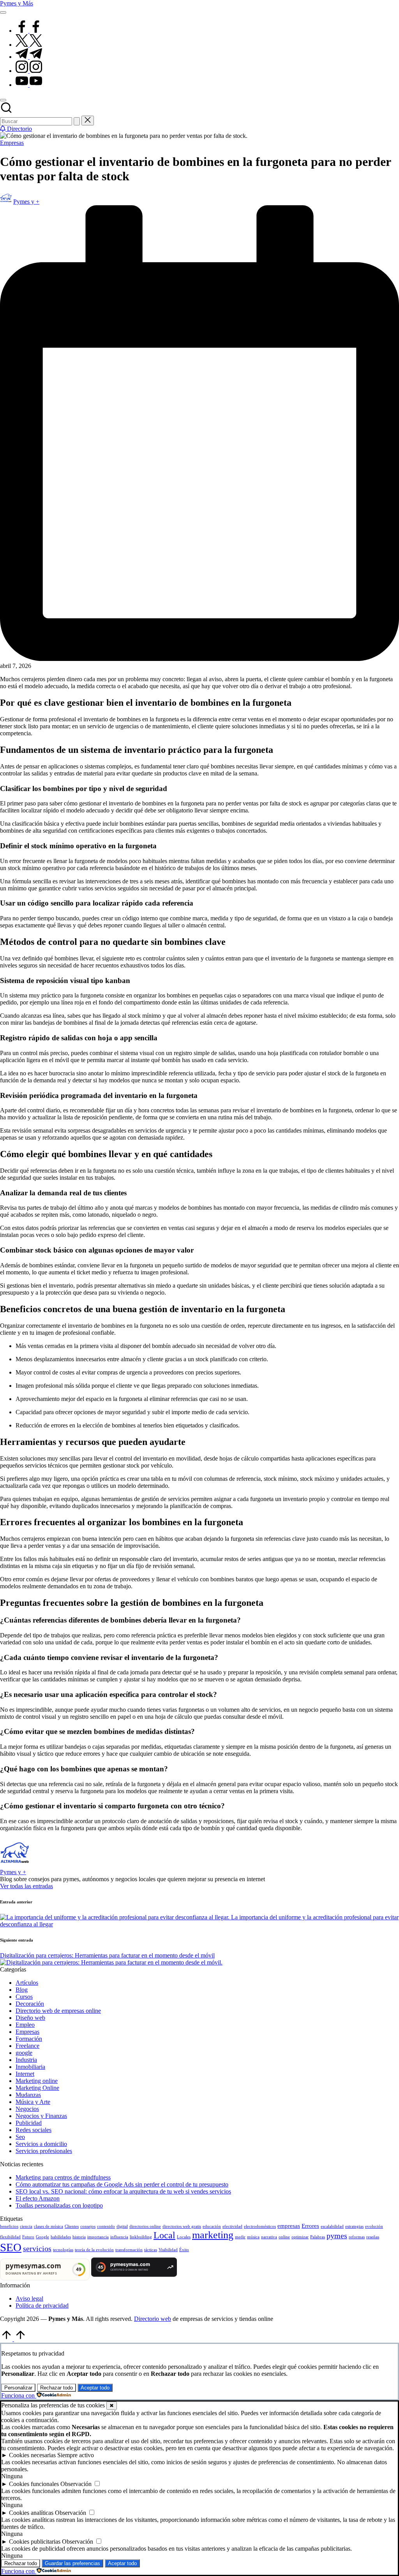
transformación (129, 2250)
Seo (20, 2137)
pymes (337, 2236)
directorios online (145, 2226)
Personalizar (18, 2388)
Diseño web (30, 2018)
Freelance (27, 2046)
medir (240, 2237)
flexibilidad (10, 2237)
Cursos (24, 1997)
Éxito (184, 2250)
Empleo (25, 2025)
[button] (77, 121)
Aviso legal (29, 2298)
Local (164, 2235)
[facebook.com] (29, 31)
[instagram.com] (29, 71)
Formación (29, 2039)
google (24, 2053)
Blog (22, 1990)
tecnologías (63, 2250)
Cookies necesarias (32, 2455)
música (253, 2237)
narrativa (269, 2237)
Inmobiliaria (30, 2067)
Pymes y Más (17, 3)
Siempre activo (76, 2455)
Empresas (12, 143)
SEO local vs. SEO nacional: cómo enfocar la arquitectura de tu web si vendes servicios (123, 2191)
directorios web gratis (182, 2226)
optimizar (300, 2237)
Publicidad (29, 2123)
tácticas (151, 2250)
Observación (76, 2484)
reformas (357, 2237)
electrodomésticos (260, 2226)
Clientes (72, 2226)
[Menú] (3, 12)
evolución (374, 2226)
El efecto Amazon (38, 2198)
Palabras (318, 2237)
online (284, 2237)
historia (79, 2237)
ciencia (26, 2226)
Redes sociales (34, 2130)
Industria (26, 2060)
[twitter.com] (29, 45)
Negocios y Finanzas (41, 2116)
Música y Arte (33, 2102)
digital (122, 2226)
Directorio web (153, 2319)
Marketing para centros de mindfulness (63, 2177)
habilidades (61, 2237)
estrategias (354, 2226)
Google (42, 2237)
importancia (98, 2237)
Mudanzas (28, 2095)
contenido (106, 2226)
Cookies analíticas (31, 2513)
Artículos (27, 1983)
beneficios (9, 2226)
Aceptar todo (95, 2388)
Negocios (27, 2109)
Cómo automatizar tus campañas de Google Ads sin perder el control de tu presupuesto (122, 2184)
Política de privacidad (42, 2306)
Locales (184, 2237)
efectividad (232, 2226)
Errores (310, 2226)
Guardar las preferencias (72, 2563)
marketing (213, 2235)
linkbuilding (141, 2237)
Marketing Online (37, 2088)
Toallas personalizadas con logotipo (59, 2205)
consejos (88, 2226)
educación (212, 2226)
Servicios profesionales (44, 2151)
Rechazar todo (56, 2388)
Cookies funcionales (34, 2484)
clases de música (49, 2226)
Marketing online (37, 2081)
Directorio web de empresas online (58, 2011)
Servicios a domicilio (41, 2144)
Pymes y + (13, 1872)
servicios (37, 2248)
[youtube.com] (29, 85)
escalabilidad (332, 2226)
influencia (119, 2237)
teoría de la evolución (94, 2250)
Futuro (28, 2237)
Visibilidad (168, 2250)
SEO (11, 2247)
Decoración (30, 2004)
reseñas (373, 2237)
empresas (289, 2226)
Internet (25, 2074)
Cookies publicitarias (35, 2542)
